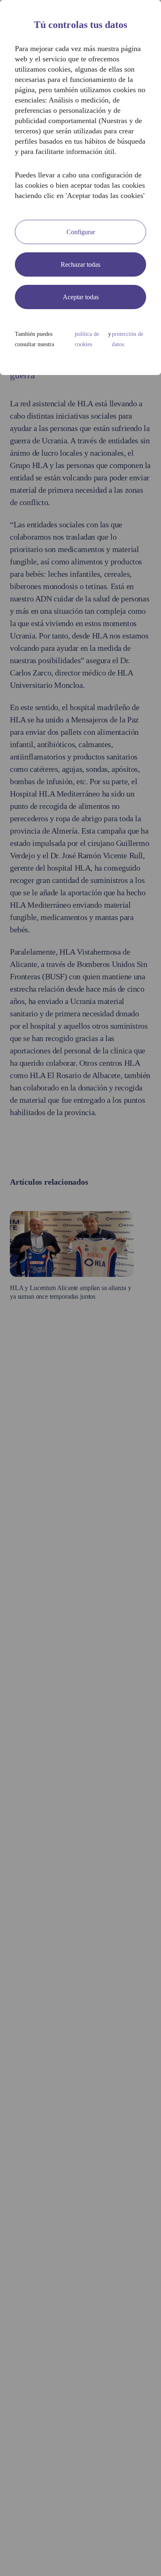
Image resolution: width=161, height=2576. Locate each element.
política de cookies (87, 339)
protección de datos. (128, 339)
